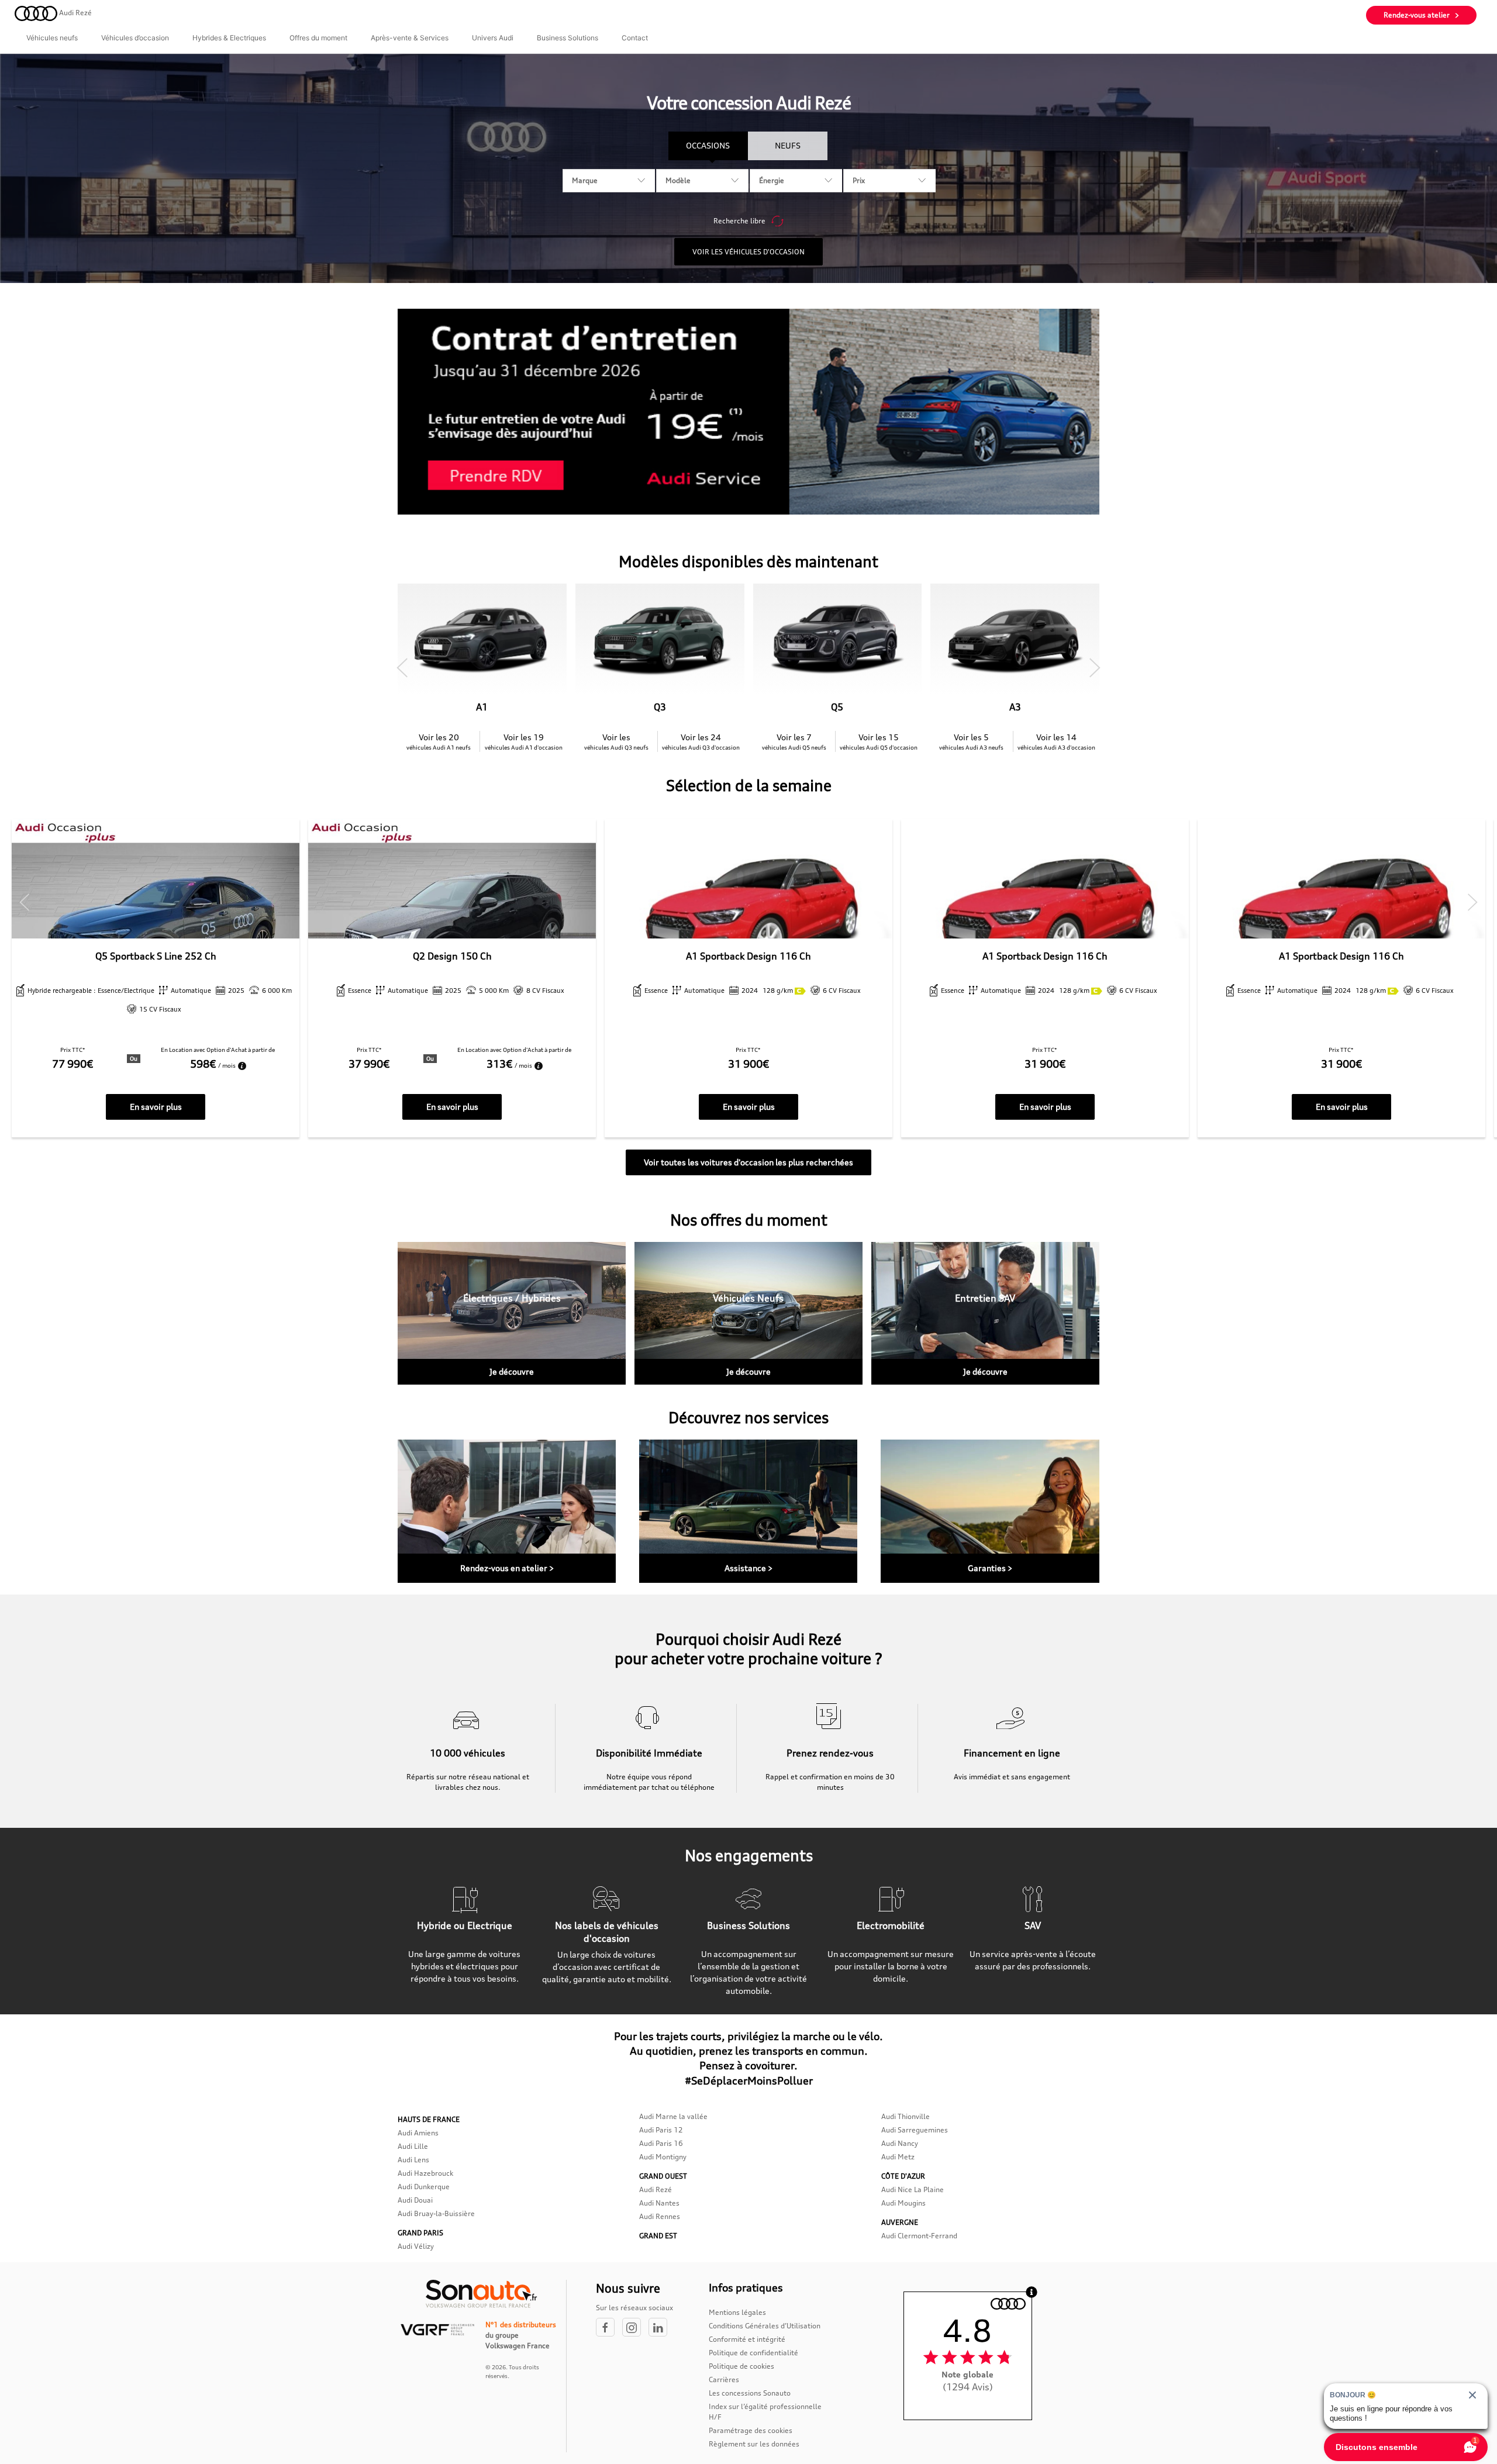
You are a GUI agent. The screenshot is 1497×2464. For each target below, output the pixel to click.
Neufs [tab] (788, 145)
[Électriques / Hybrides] (512, 1313)
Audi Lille (413, 2146)
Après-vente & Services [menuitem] (410, 38)
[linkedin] (661, 2328)
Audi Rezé (656, 2189)
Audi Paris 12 (661, 2130)
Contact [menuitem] (635, 38)
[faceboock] (609, 2328)
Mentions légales (737, 2312)
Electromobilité (891, 1925)
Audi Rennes (660, 2216)
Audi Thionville (906, 2116)
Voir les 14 (1056, 741)
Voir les (616, 741)
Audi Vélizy (416, 2246)
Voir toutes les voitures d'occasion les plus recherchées (748, 1162)
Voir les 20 (439, 741)
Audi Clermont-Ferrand (919, 2236)
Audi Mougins (903, 2203)
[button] (402, 668)
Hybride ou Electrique (465, 1925)
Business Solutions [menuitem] (568, 38)
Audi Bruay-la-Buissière (436, 2213)
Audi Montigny (663, 2157)
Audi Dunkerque (424, 2187)
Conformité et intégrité (747, 2339)
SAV (1033, 1925)
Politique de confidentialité (753, 2353)
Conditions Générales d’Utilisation (765, 2326)
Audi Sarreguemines (915, 2130)
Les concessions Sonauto (750, 2393)
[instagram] (635, 2328)
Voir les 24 (701, 741)
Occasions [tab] (708, 145)
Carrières (724, 2380)
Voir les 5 (971, 741)
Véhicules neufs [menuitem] (52, 38)
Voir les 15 (879, 741)
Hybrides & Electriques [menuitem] (229, 38)
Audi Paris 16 (661, 2143)
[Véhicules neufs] (748, 1313)
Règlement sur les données (754, 2444)
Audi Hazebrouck (425, 2173)
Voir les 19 (524, 741)
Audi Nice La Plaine (913, 2189)
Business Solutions (748, 1925)
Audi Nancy (900, 2143)
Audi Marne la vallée (673, 2116)
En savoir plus (156, 1107)
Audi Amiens (418, 2133)
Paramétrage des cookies (751, 2430)
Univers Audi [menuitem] (493, 38)
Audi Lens (413, 2160)
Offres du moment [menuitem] (318, 38)
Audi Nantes (659, 2203)
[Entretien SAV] (985, 1313)
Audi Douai (415, 2200)
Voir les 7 (794, 741)
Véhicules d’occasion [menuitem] (135, 38)
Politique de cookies (741, 2366)
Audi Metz (898, 2157)
